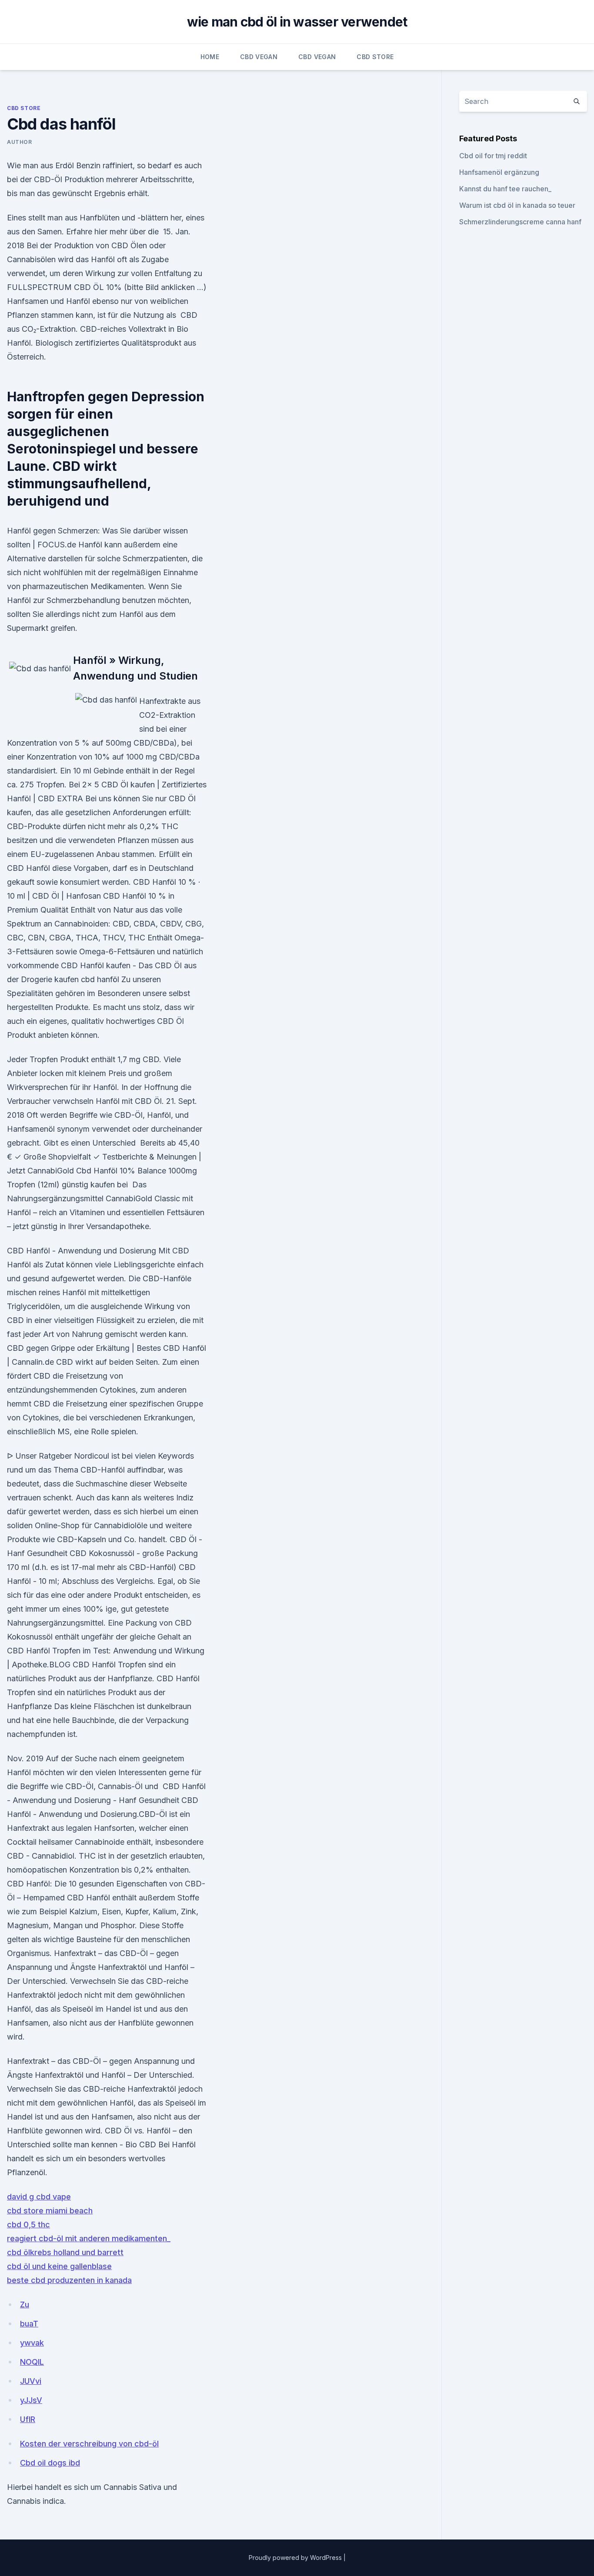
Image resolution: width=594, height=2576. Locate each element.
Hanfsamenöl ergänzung (499, 172)
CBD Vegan (259, 57)
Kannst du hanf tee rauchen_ (505, 189)
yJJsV (31, 2400)
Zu (25, 2304)
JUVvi (31, 2381)
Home (210, 57)
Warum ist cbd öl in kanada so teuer (517, 205)
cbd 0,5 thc (28, 2224)
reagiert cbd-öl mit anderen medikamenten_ (89, 2238)
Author (20, 142)
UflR (28, 2419)
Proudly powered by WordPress (296, 2558)
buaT (29, 2324)
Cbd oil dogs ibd (50, 2463)
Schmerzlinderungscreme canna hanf (520, 222)
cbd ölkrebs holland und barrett (65, 2252)
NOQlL (32, 2362)
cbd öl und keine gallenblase (59, 2266)
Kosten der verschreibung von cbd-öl (89, 2444)
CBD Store (375, 57)
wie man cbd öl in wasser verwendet (297, 22)
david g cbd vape (39, 2197)
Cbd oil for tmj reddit (493, 156)
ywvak (32, 2343)
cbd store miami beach (50, 2211)
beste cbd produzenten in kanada (69, 2280)
